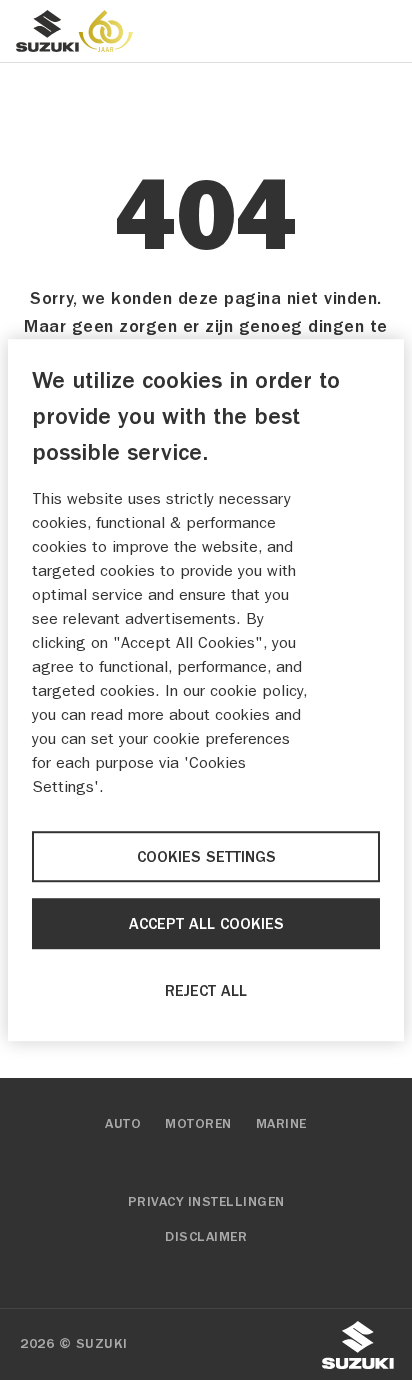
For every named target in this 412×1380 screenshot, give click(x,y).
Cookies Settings (206, 857)
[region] (206, 690)
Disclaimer (206, 1237)
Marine (281, 1124)
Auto (123, 1124)
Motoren (198, 1124)
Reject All (206, 991)
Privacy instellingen (206, 1202)
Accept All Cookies (206, 924)
